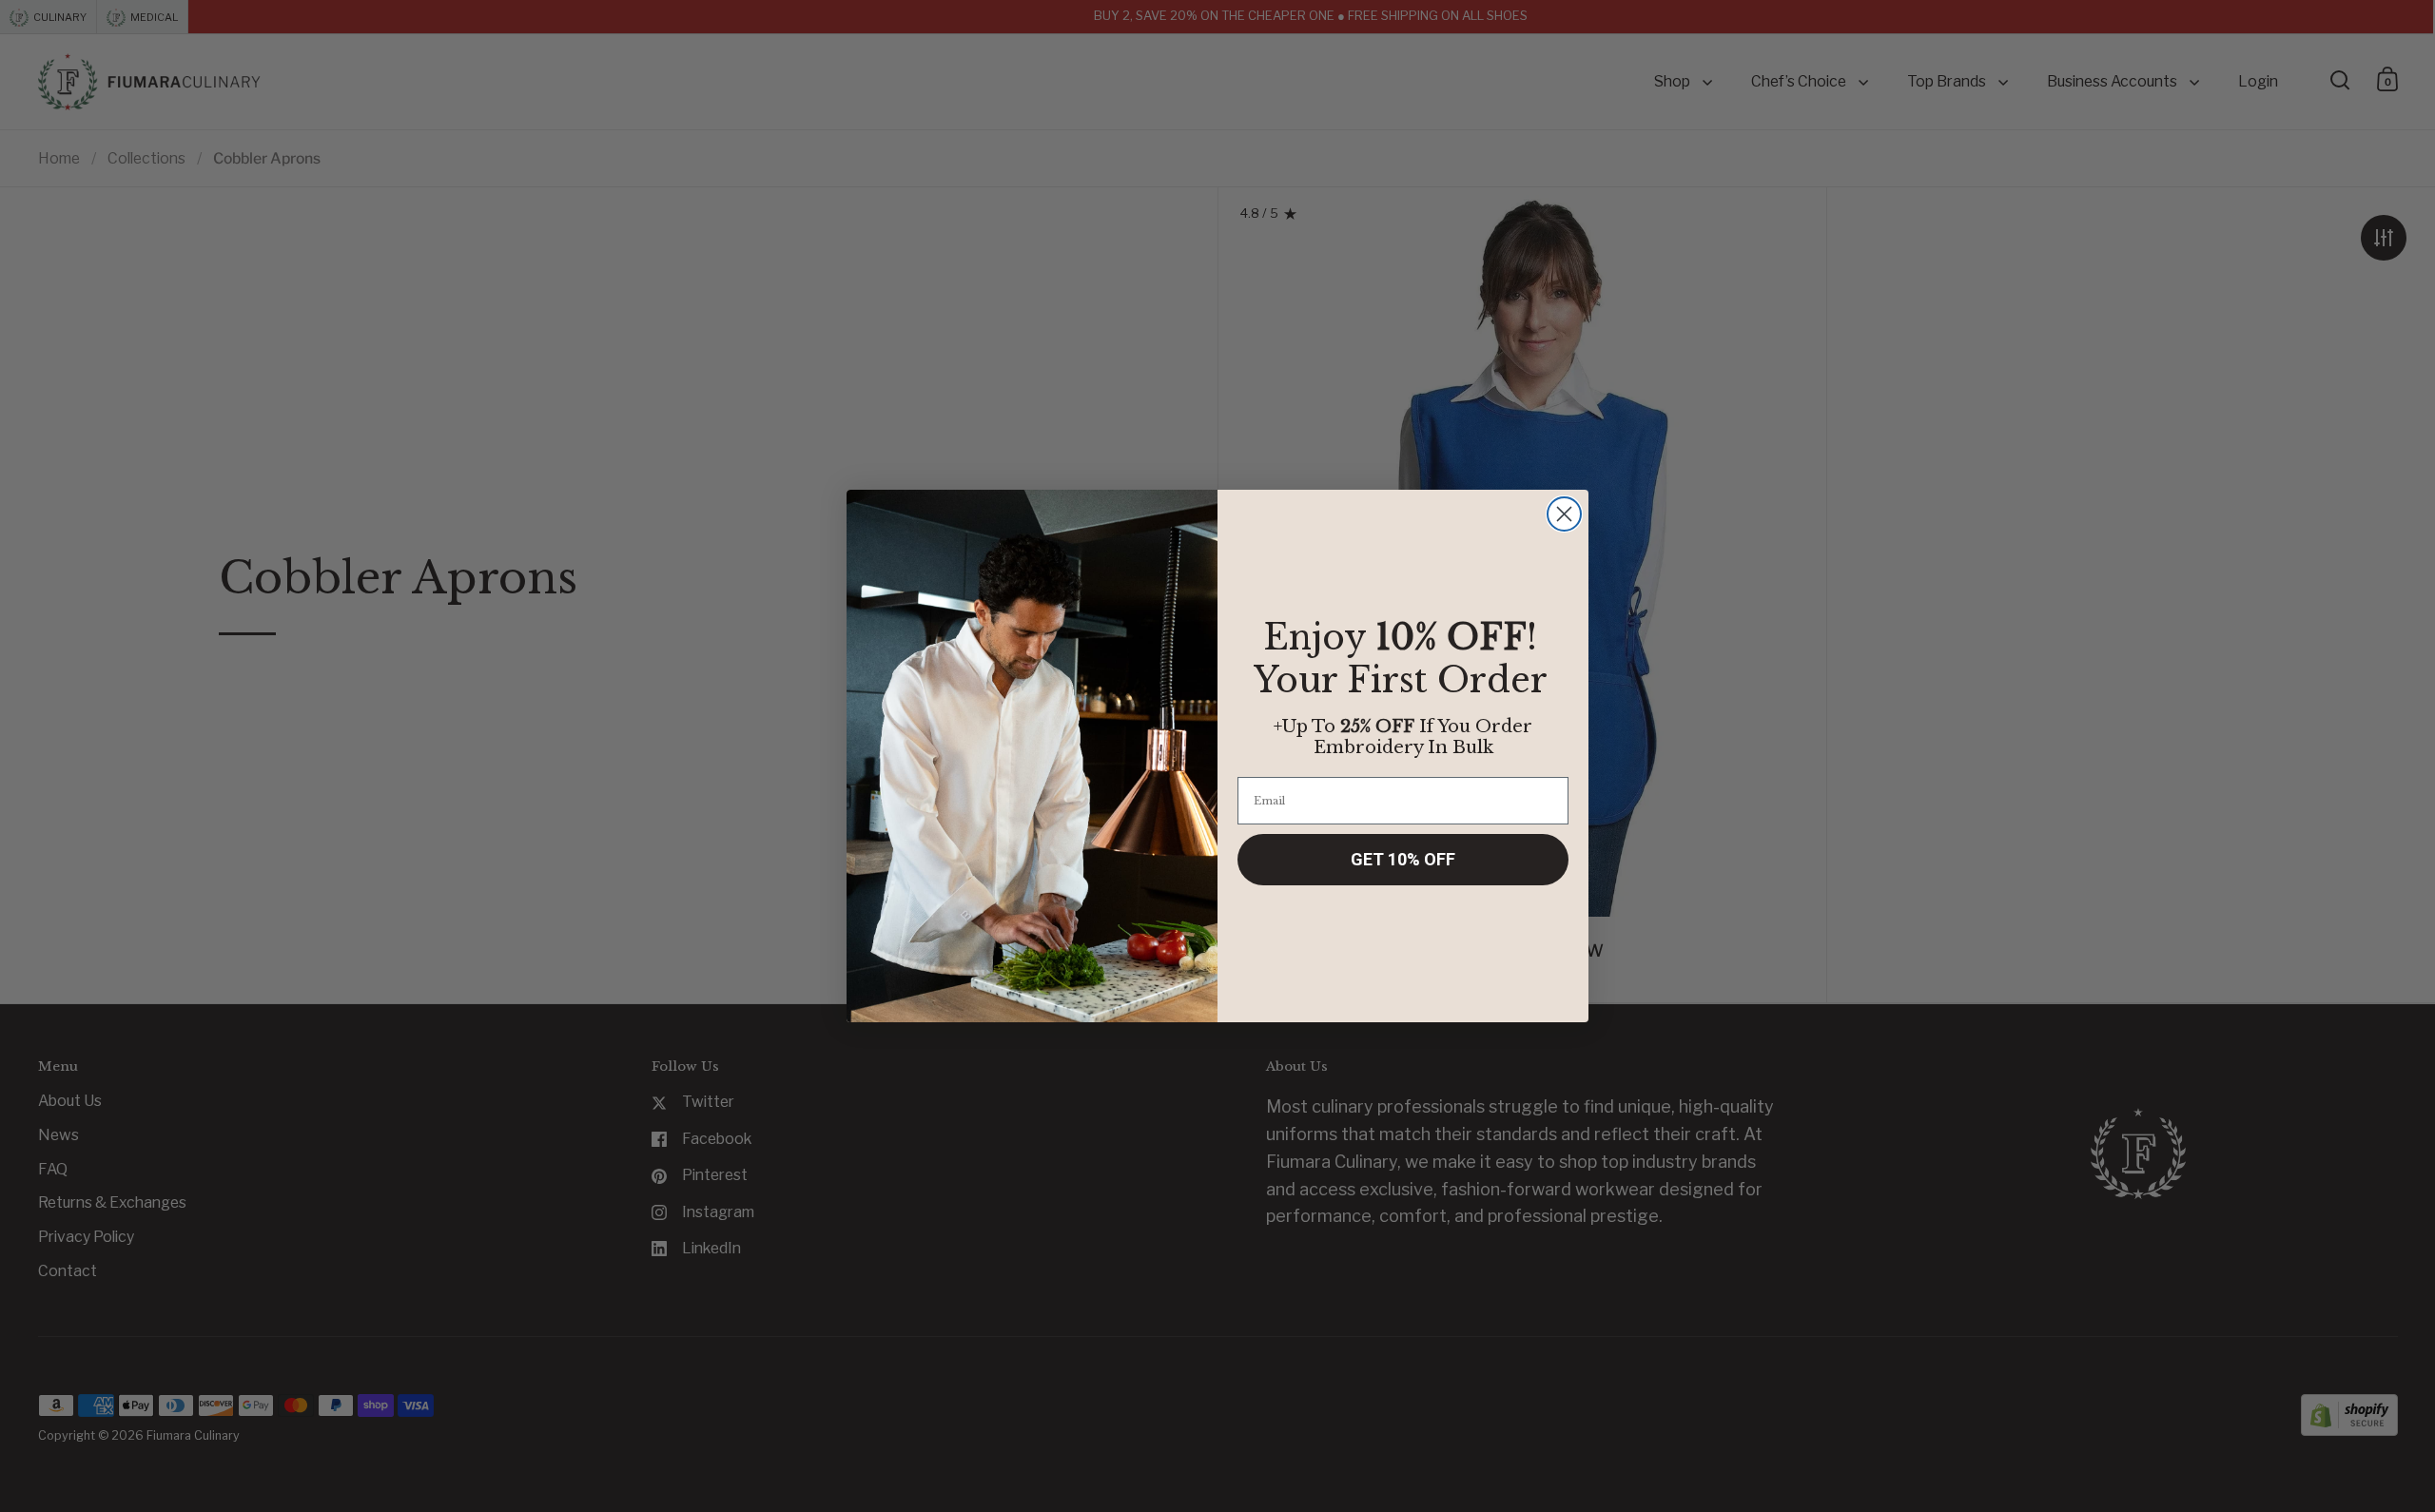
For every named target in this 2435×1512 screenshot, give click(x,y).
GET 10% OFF (1403, 859)
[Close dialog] (1564, 514)
